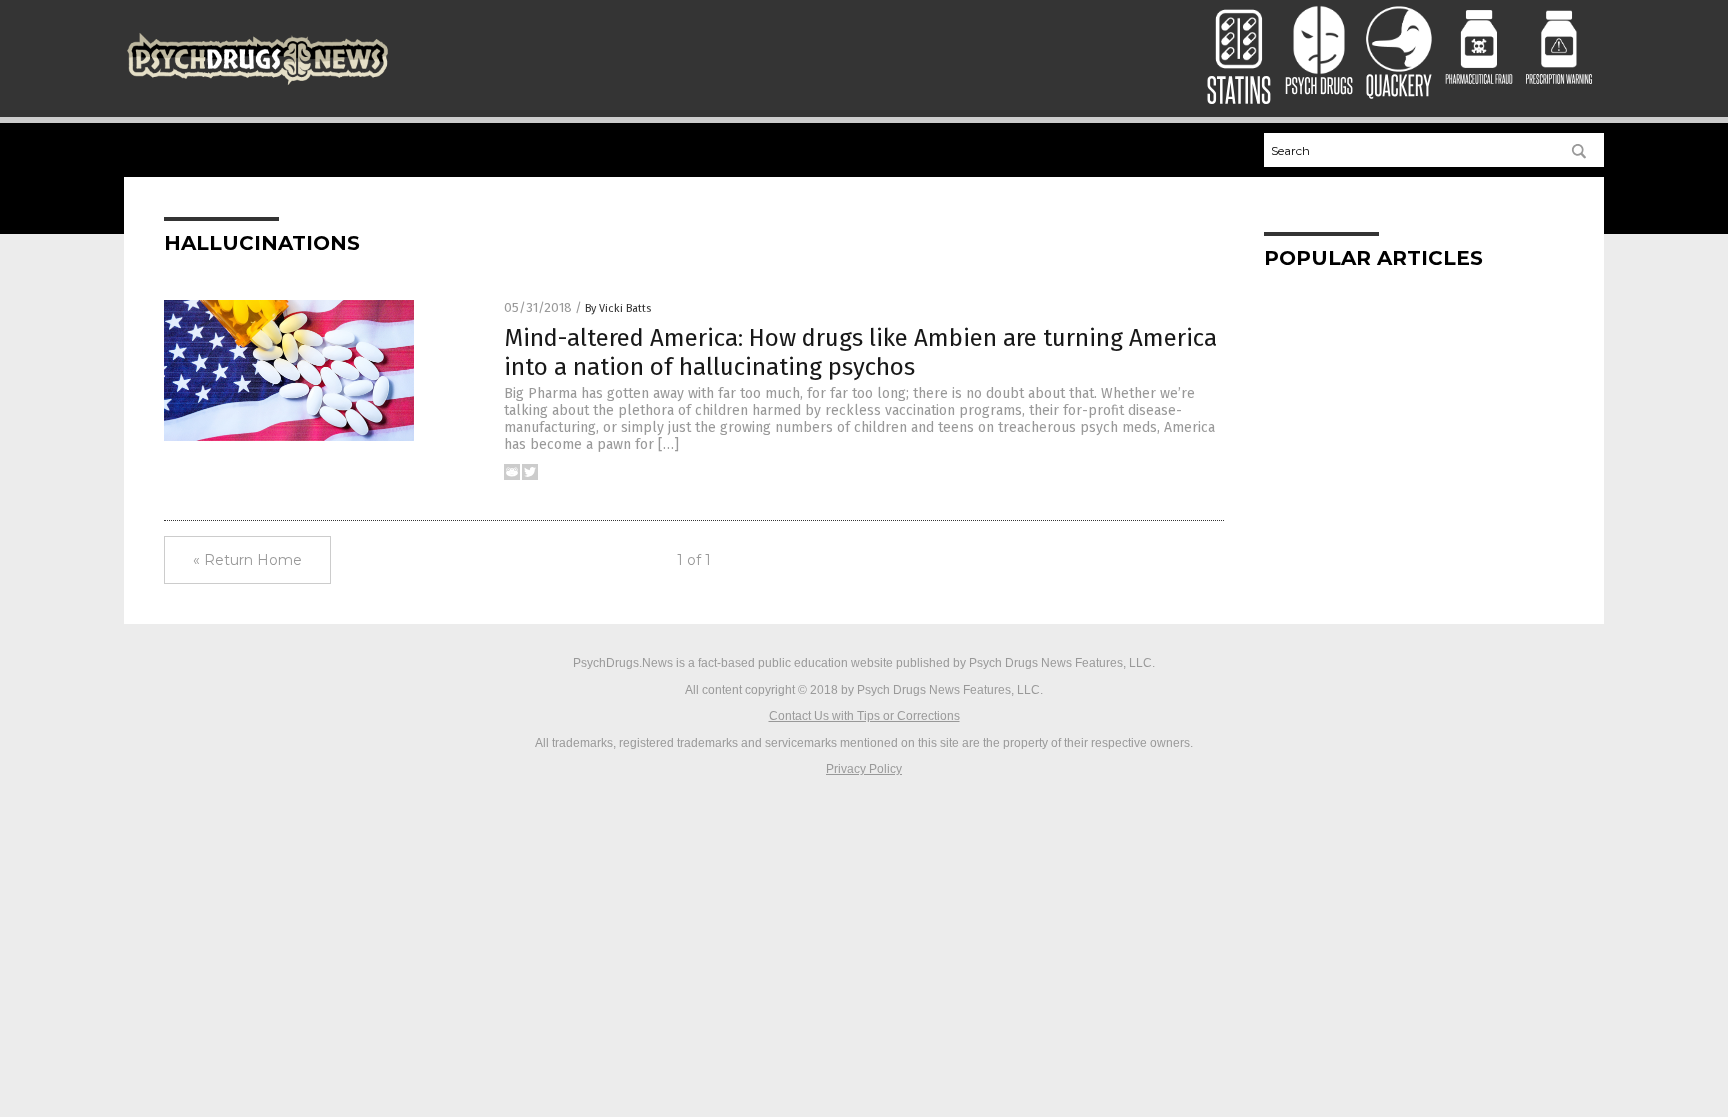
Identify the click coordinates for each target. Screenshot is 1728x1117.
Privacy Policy (864, 769)
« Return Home (247, 560)
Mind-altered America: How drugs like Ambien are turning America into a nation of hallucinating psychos (860, 352)
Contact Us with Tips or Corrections (864, 716)
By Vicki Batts (618, 308)
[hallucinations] (257, 85)
